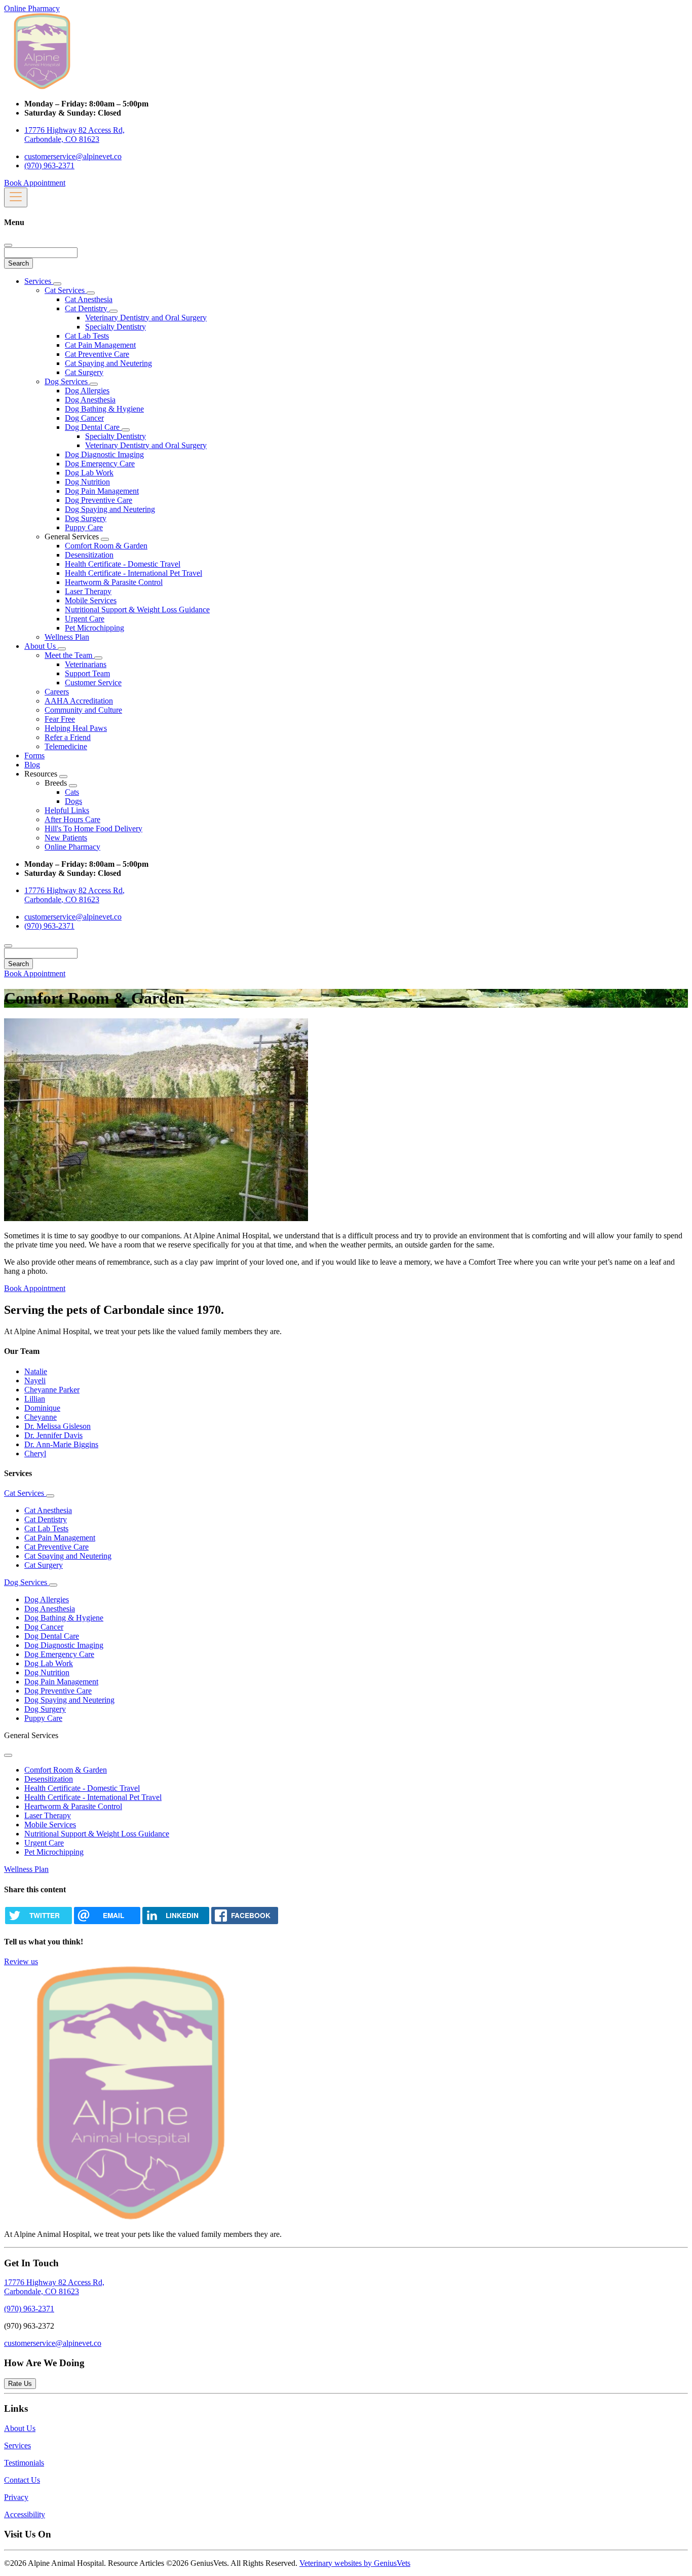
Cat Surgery (84, 372)
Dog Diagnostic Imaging (104, 454)
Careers (57, 692)
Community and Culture (83, 710)
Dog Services (67, 381)
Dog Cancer (84, 418)
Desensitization (89, 555)
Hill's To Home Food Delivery (93, 829)
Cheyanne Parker (52, 1390)
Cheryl (35, 1453)
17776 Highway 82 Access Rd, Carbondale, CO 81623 (74, 135)
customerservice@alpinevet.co (73, 156)
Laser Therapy (88, 591)
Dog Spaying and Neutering (110, 509)
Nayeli (35, 1381)
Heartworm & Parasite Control (114, 582)
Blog (32, 765)
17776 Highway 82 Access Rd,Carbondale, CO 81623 (54, 2287)
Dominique (42, 1408)
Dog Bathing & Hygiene (104, 409)
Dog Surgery (86, 518)
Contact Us (22, 2480)
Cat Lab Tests (87, 336)
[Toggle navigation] (16, 197)
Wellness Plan (67, 637)
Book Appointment (35, 183)
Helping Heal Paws (76, 728)
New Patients (66, 838)
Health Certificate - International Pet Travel (133, 573)
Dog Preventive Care (99, 500)
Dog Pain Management (102, 491)
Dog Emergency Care (100, 464)
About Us (41, 646)
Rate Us (20, 2384)
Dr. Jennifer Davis (53, 1435)
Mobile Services (91, 600)
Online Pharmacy (32, 8)
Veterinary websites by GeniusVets (355, 2563)
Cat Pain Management (100, 345)
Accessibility (25, 2514)
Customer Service (93, 683)
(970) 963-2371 (49, 165)
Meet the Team (69, 655)
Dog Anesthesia (90, 400)
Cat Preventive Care (97, 354)
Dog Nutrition (87, 482)
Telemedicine (66, 746)
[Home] (42, 86)
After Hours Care (72, 819)
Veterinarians (86, 664)
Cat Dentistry (87, 308)
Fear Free (60, 719)
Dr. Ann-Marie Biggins (61, 1444)
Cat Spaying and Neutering (108, 363)
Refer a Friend (68, 737)
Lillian (35, 1399)
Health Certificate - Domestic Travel (123, 564)
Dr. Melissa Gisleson (57, 1426)
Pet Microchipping (94, 628)
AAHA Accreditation (79, 701)
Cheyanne (41, 1417)
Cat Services (66, 290)
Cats (72, 792)
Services (39, 281)
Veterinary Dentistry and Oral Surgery (146, 318)
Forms (34, 756)
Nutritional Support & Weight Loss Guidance (137, 610)
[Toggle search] (8, 946)
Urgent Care (85, 619)
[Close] (8, 245)
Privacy (16, 2497)
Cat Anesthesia (89, 299)
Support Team (87, 673)
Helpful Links (67, 810)
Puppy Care (84, 527)
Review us (21, 1961)
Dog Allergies (87, 391)
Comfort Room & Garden (106, 546)
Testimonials (24, 2463)
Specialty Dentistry (116, 327)
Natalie (36, 1371)
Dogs (73, 801)
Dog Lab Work (89, 473)
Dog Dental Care (93, 427)
